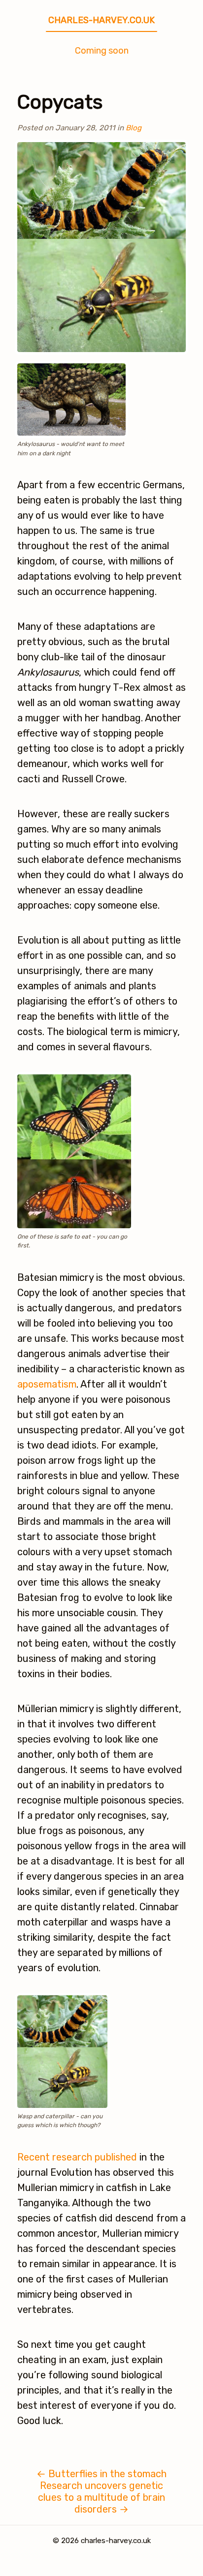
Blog (134, 128)
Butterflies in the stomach (101, 2474)
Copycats (60, 102)
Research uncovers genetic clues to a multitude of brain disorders (101, 2497)
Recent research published (77, 2157)
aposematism (47, 1384)
